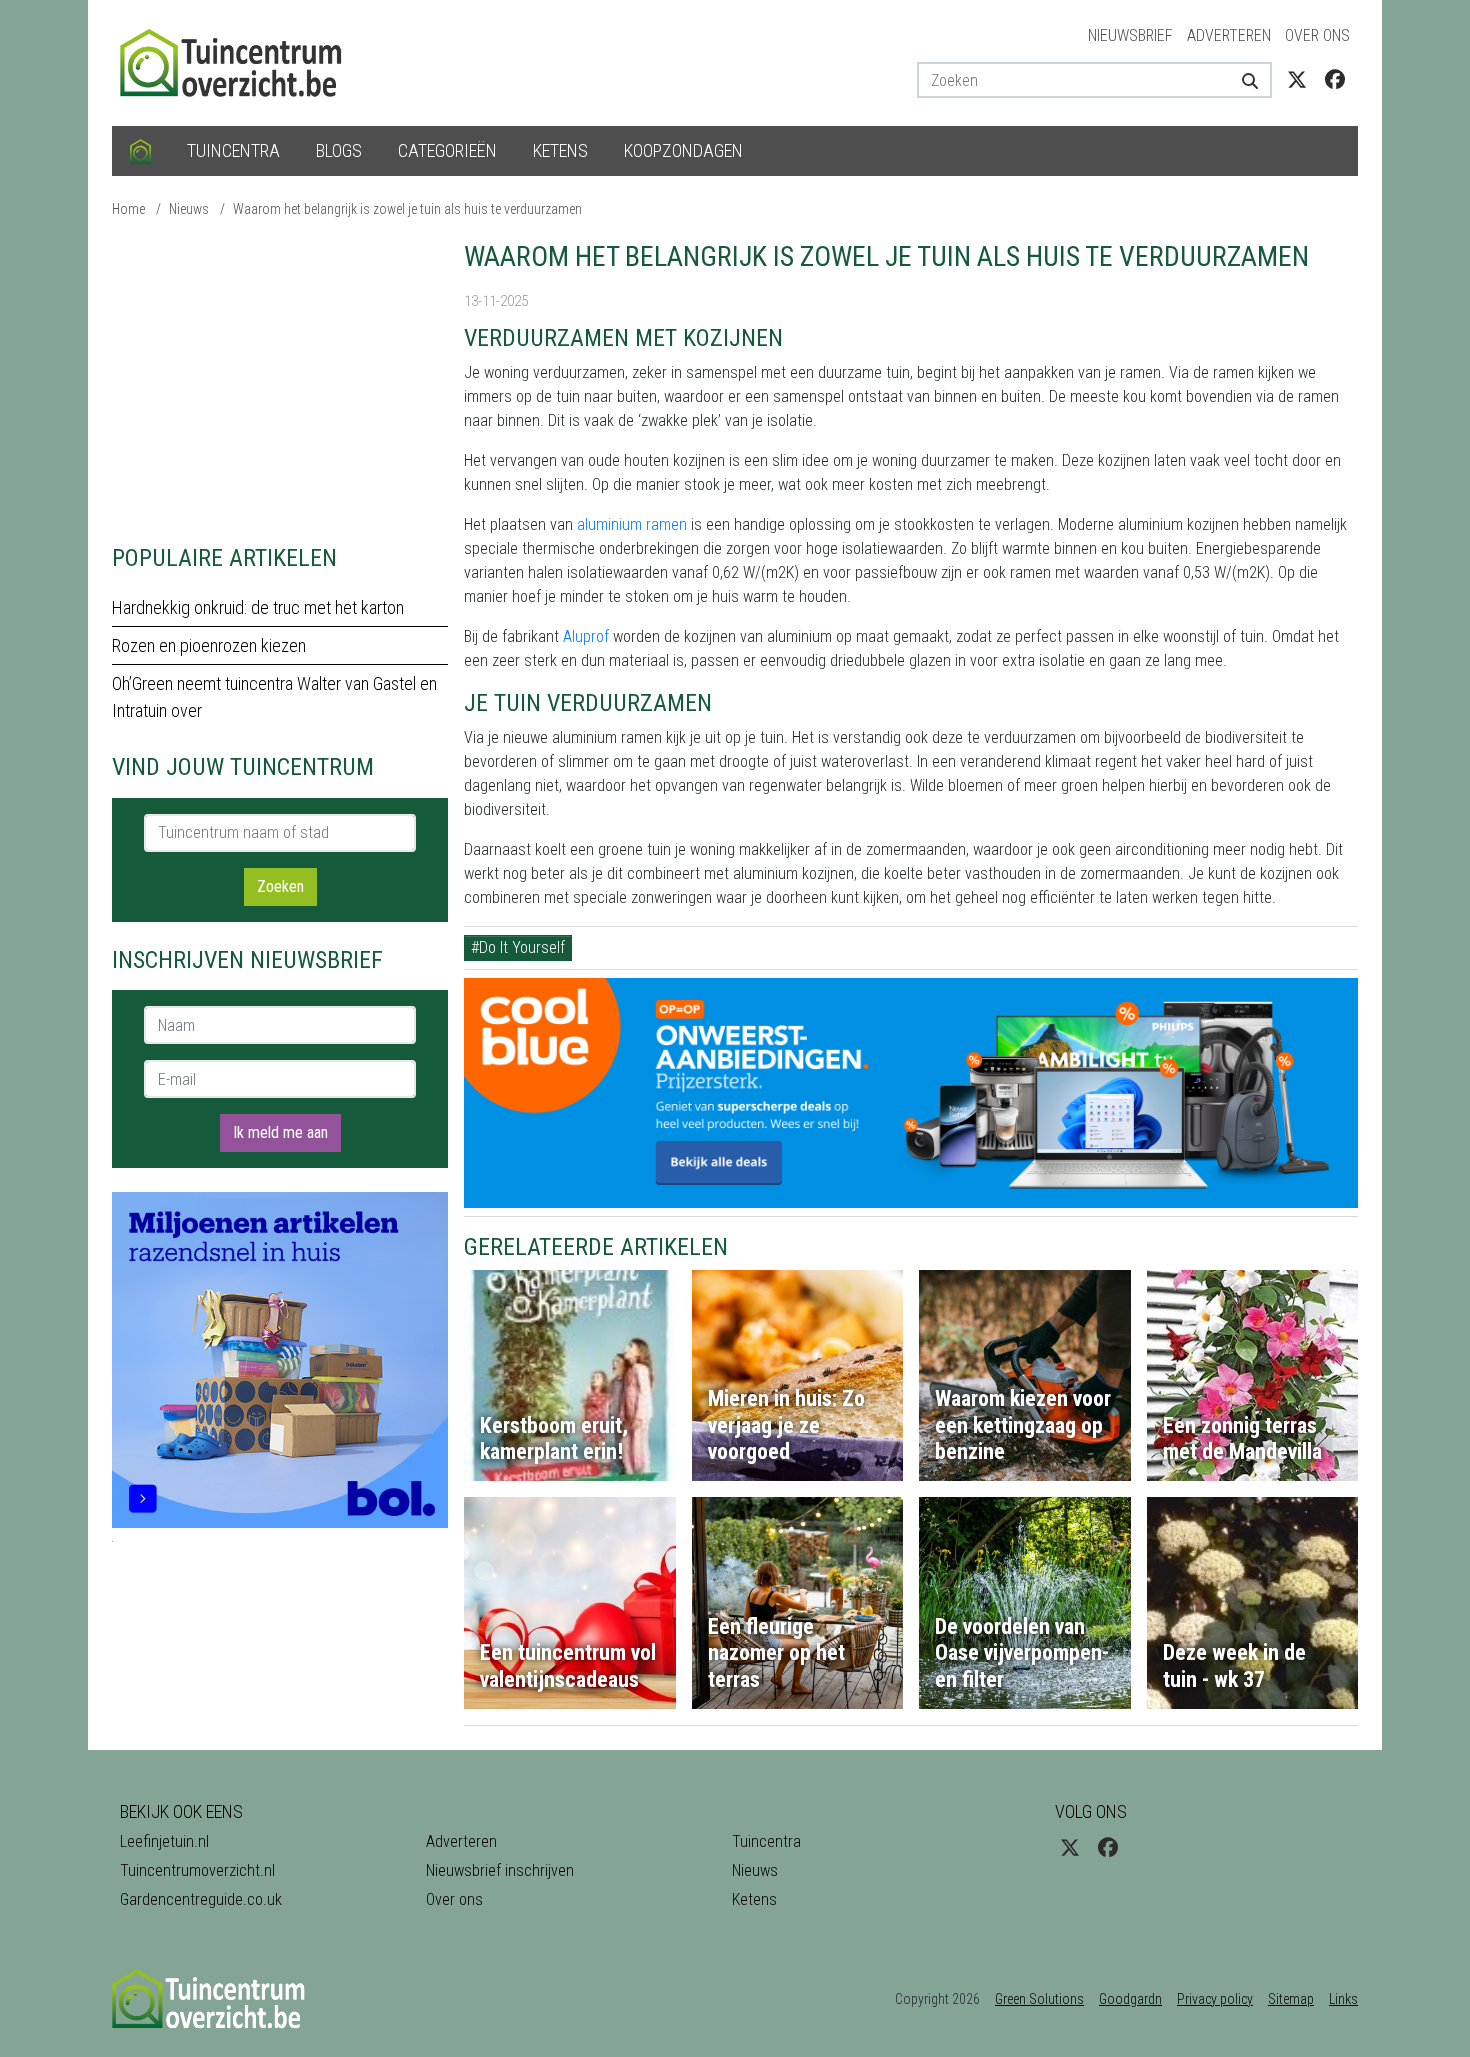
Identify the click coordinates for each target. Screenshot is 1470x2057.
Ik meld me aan (280, 1132)
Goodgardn (1130, 1999)
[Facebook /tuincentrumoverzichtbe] (1335, 80)
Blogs (339, 150)
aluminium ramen (632, 524)
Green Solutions (1039, 1999)
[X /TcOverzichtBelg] (1297, 80)
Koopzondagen (683, 150)
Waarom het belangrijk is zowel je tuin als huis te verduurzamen (407, 209)
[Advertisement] (280, 380)
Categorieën (447, 150)
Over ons (1317, 35)
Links (1343, 1999)
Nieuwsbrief (1130, 35)
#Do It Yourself (518, 947)
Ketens (560, 150)
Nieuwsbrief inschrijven (500, 1870)
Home (128, 209)
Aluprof (586, 636)
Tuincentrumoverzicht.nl (197, 1870)
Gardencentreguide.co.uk (201, 1899)
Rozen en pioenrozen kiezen (209, 645)
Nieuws (189, 209)
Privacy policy (1215, 1999)
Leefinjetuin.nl (164, 1841)
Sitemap (1291, 1999)
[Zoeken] (1242, 80)
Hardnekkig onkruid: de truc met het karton (258, 607)
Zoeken (280, 886)
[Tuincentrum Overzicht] (240, 61)
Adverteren (1229, 35)
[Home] (140, 151)
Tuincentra (233, 150)
